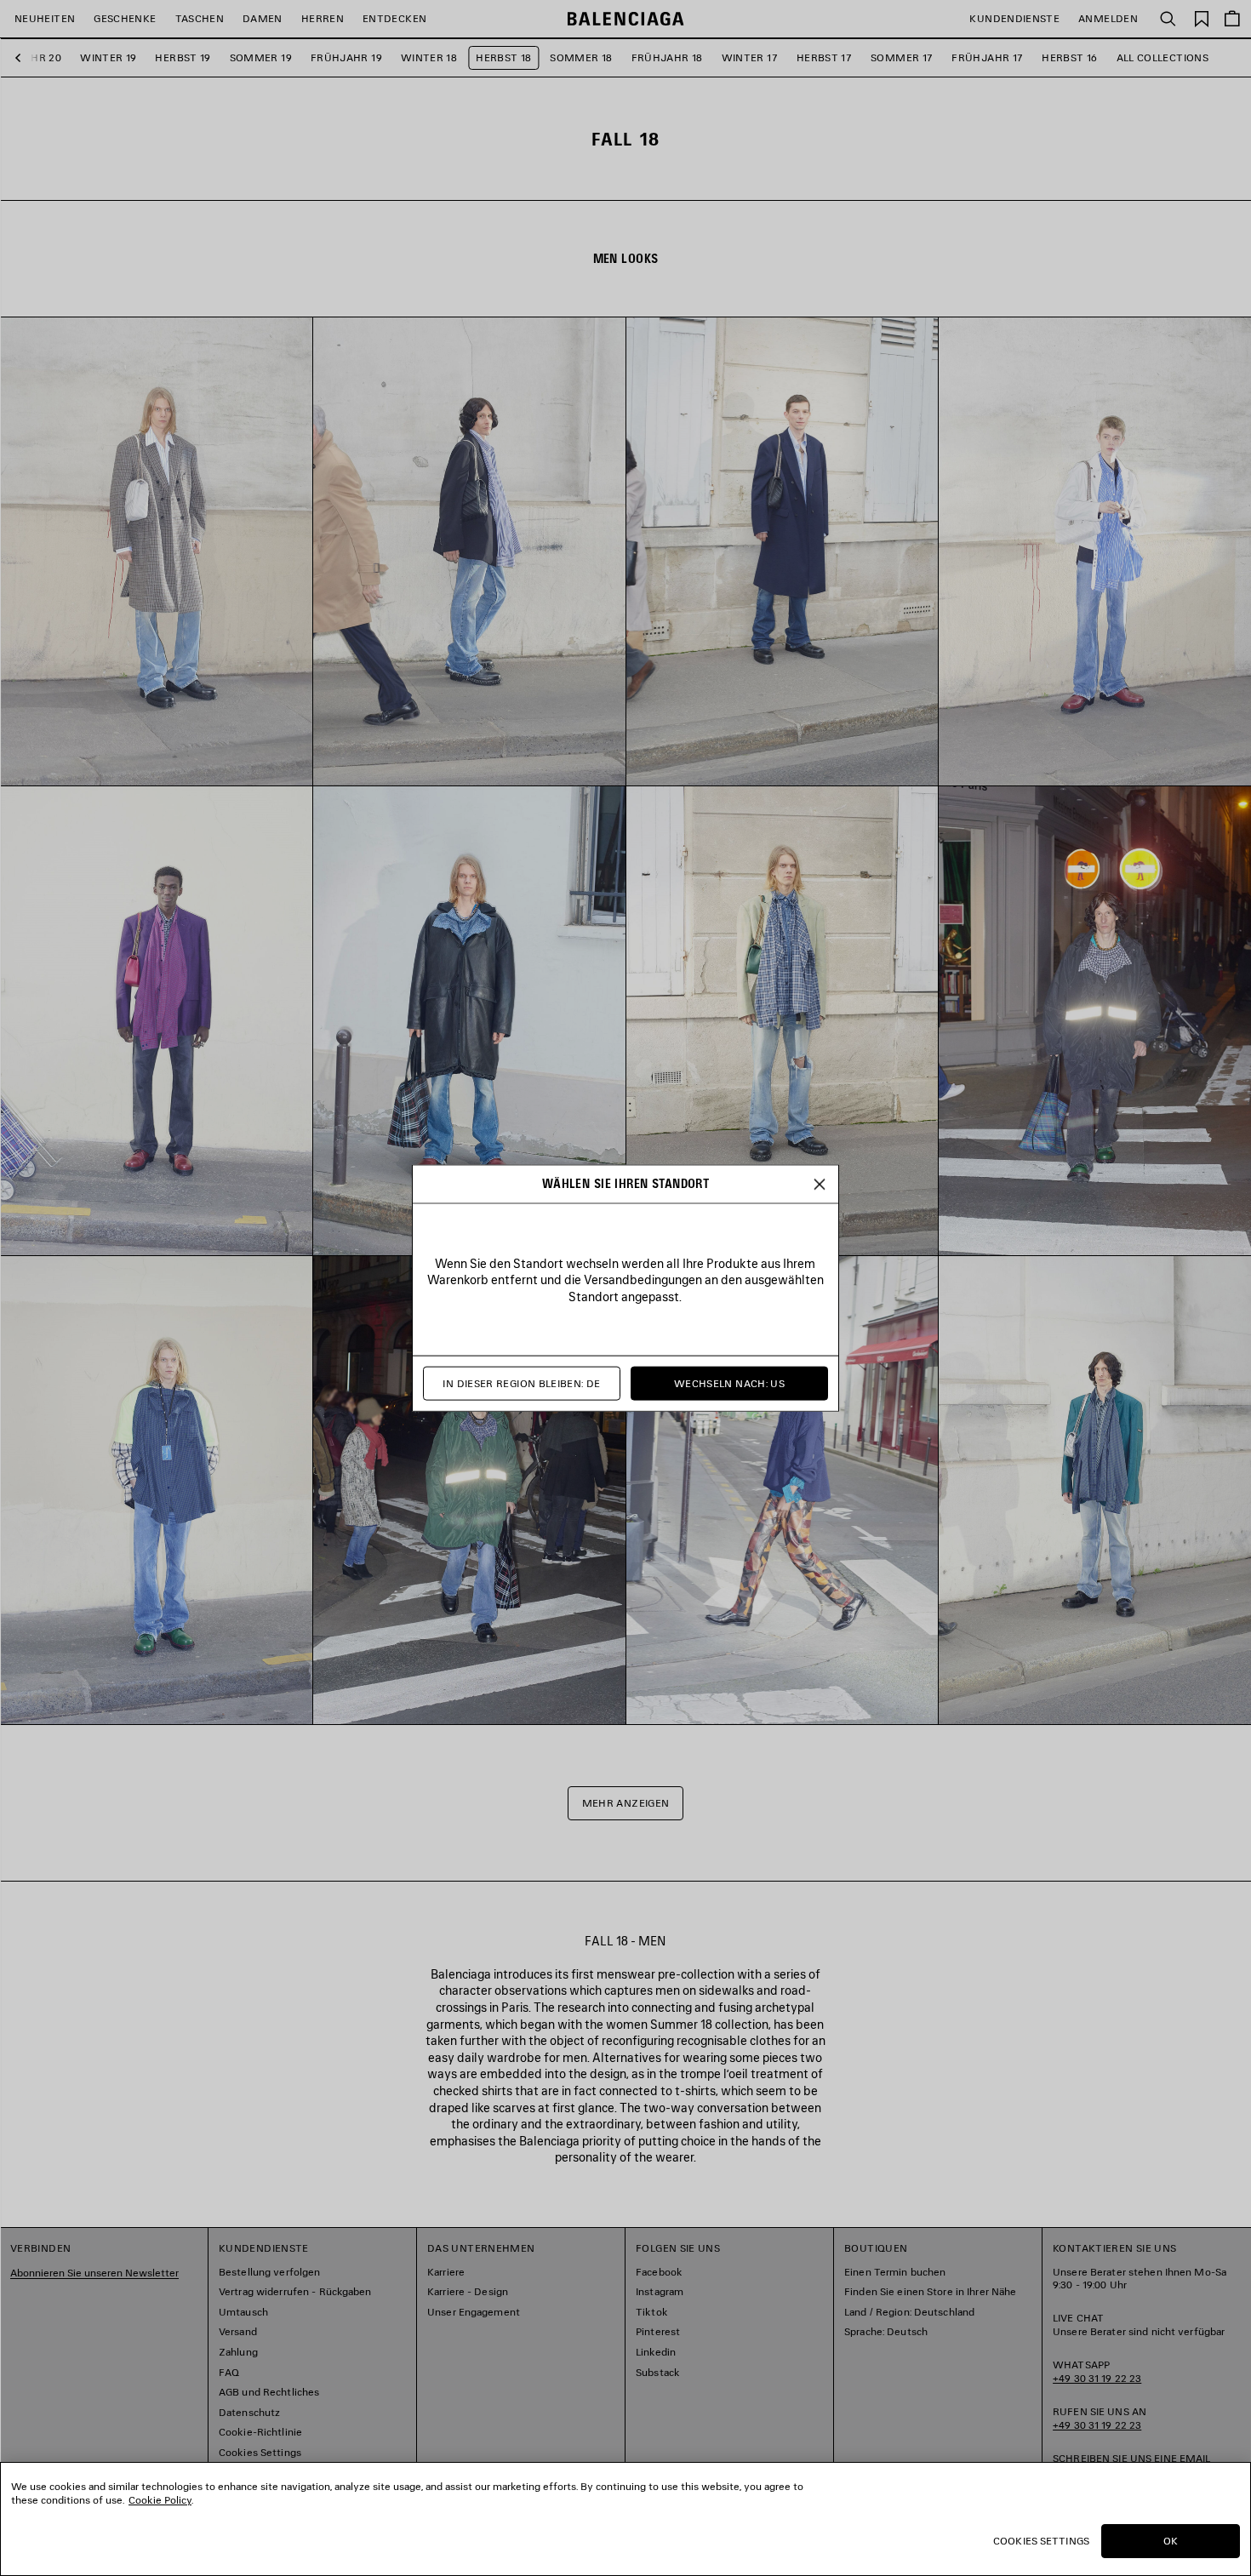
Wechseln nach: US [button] (729, 1383)
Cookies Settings (1041, 2541)
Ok (1171, 2541)
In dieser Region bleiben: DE (521, 1383)
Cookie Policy (160, 2500)
